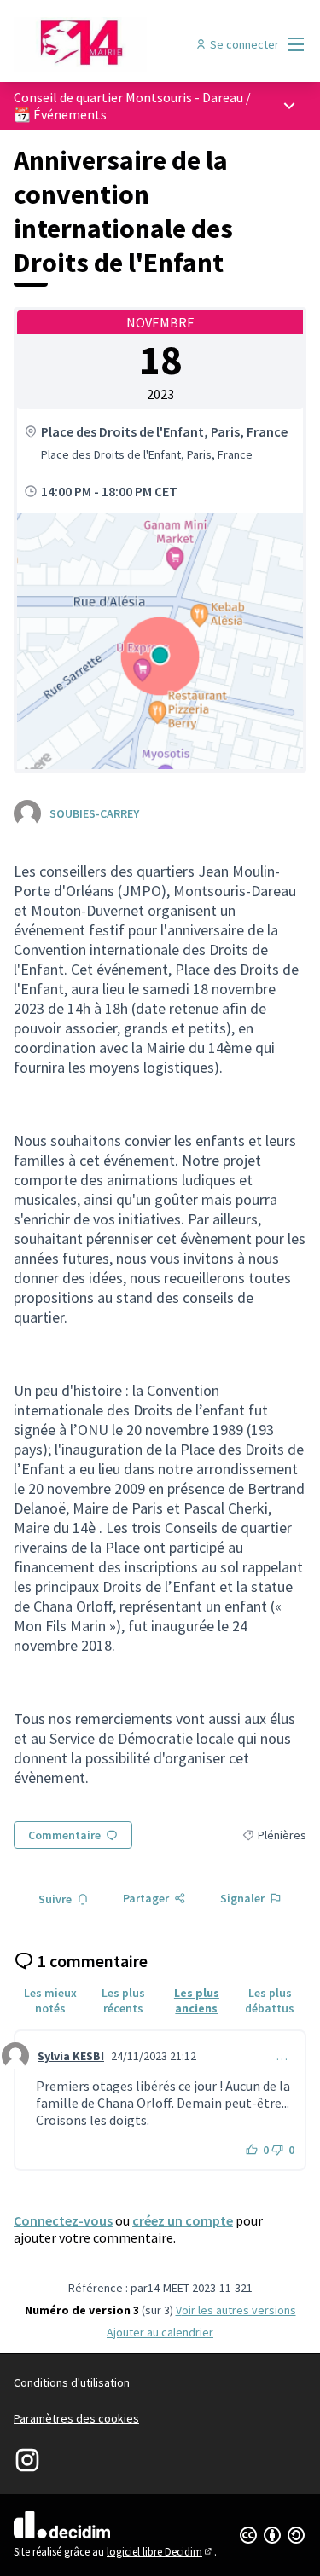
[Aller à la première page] (122, 44)
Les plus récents (123, 2000)
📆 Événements (60, 114)
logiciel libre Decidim (160, 2552)
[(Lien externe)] (160, 641)
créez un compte (183, 2220)
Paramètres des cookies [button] (76, 2418)
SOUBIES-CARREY (94, 813)
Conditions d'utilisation (72, 2382)
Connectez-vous (63, 2220)
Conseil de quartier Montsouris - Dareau (128, 97)
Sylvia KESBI (71, 2056)
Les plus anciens (197, 2000)
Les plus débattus (270, 2000)
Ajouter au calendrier (160, 2332)
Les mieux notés (50, 2000)
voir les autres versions (236, 2310)
